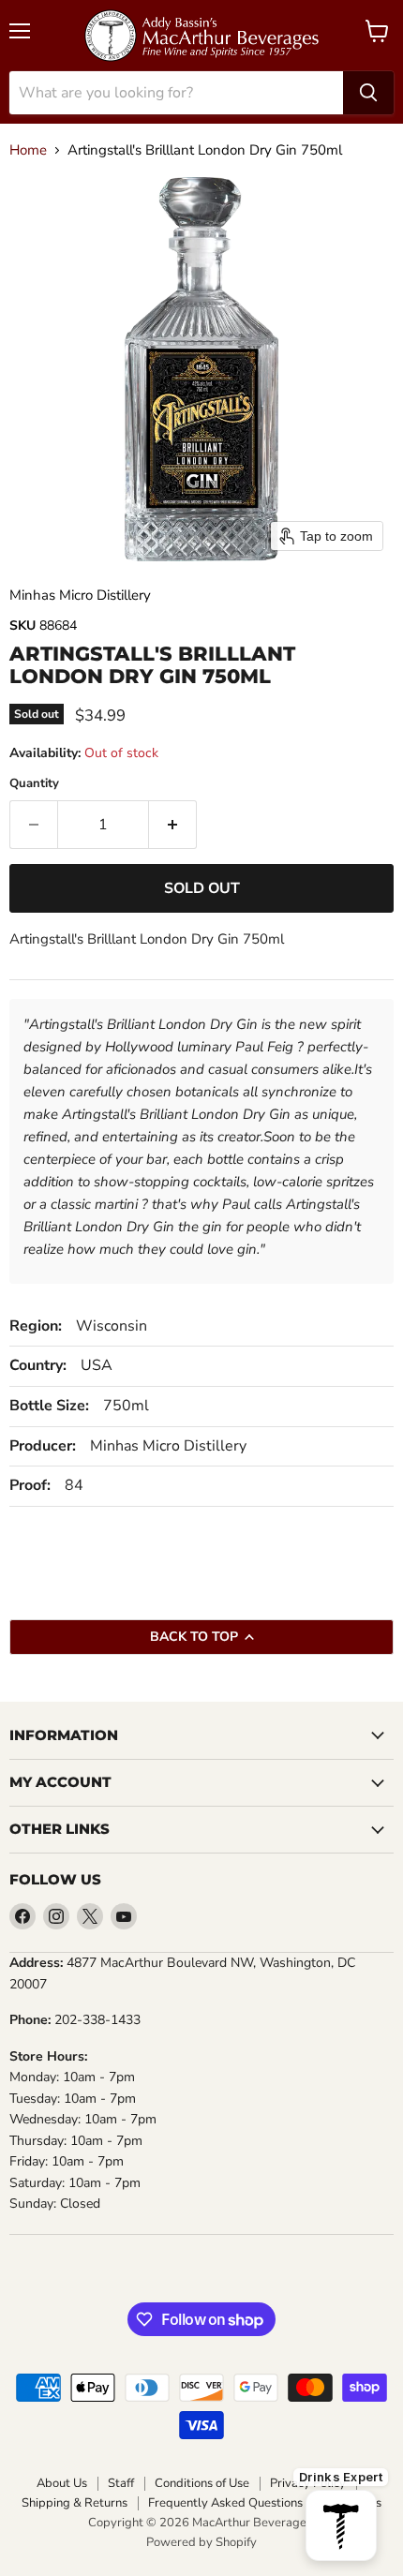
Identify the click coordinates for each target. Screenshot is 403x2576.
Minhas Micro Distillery (80, 595)
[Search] (368, 93)
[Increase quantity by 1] (173, 825)
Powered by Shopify (201, 2542)
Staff (121, 2484)
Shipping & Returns (75, 2503)
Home (28, 150)
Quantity (34, 784)
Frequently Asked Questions (225, 2503)
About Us (62, 2484)
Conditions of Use (202, 2484)
